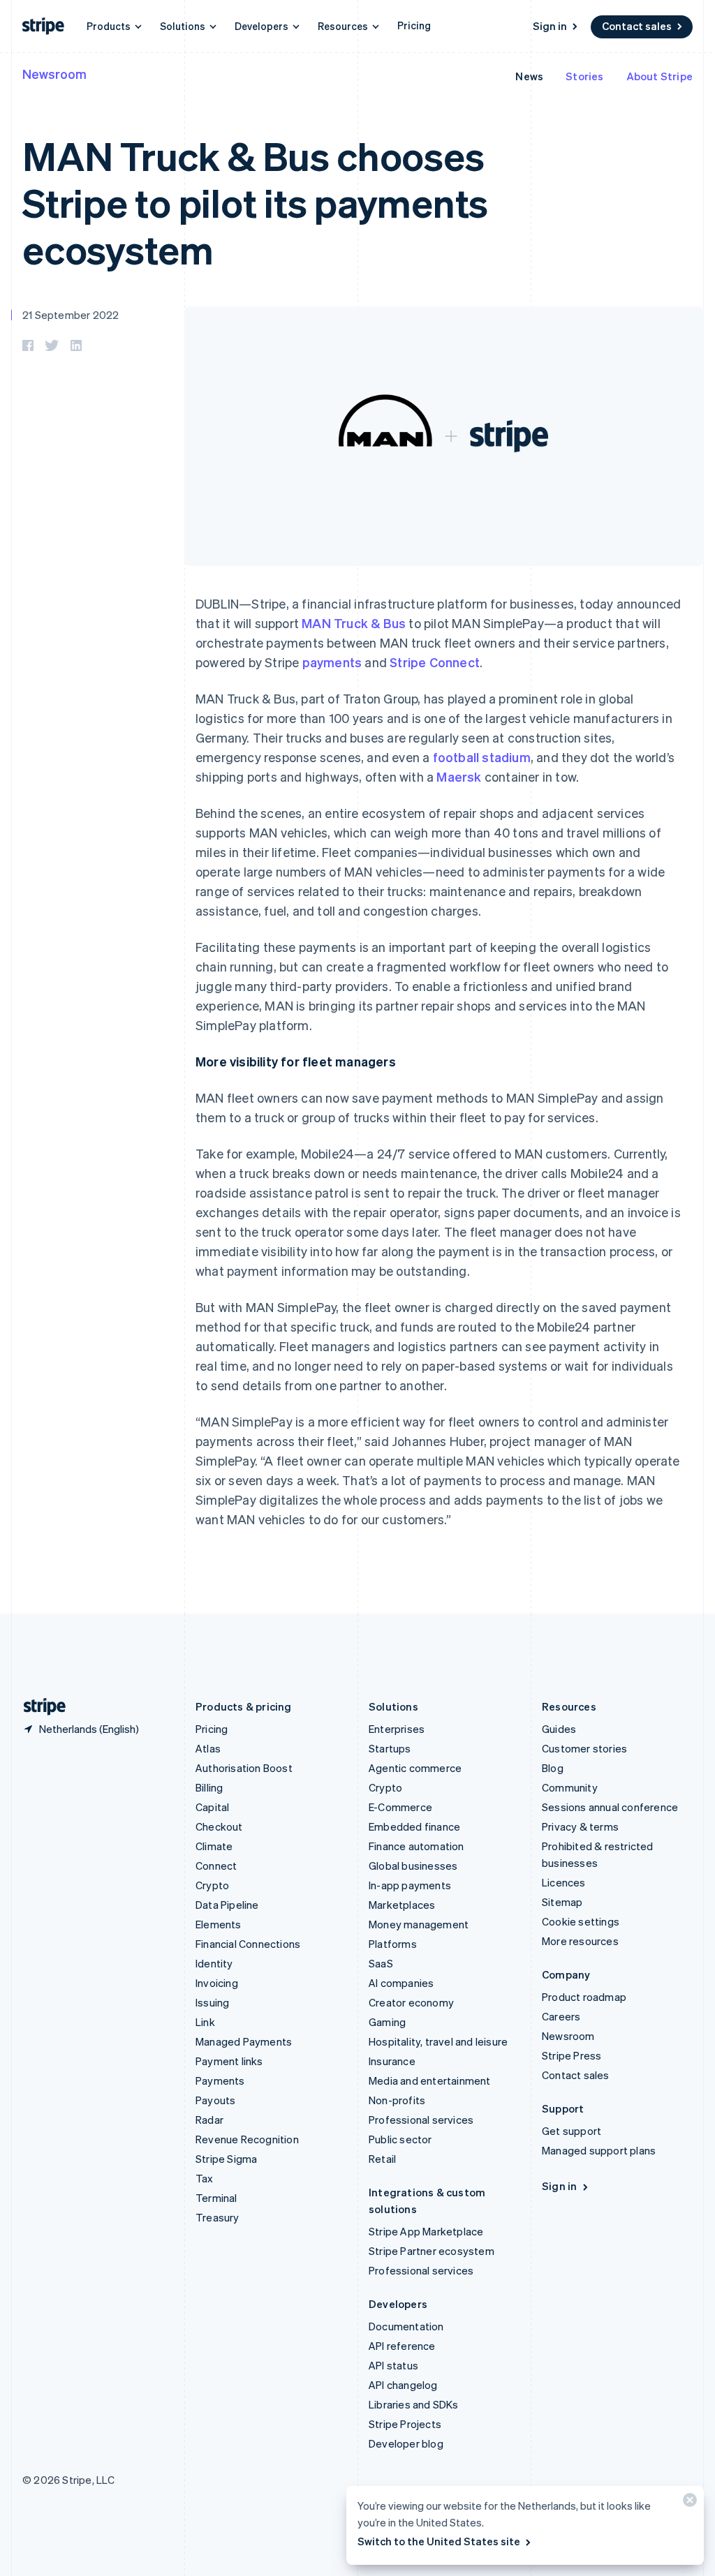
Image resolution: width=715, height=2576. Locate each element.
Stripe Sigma (226, 2159)
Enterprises (397, 1729)
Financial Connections (248, 1944)
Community (570, 1787)
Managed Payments (244, 2041)
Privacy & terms (580, 1826)
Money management (419, 1924)
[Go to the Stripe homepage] (39, 1707)
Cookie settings (581, 1921)
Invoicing (217, 1983)
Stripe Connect (435, 662)
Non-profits (397, 2100)
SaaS (381, 1963)
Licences (564, 1882)
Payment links (229, 2061)
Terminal (216, 2198)
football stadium (482, 757)
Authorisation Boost (244, 1768)
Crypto (212, 1885)
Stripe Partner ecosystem (432, 2251)
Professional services (421, 2120)
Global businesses (413, 1866)
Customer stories (584, 1748)
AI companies (401, 1983)
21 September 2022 (71, 315)
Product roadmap (584, 1997)
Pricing (414, 25)
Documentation (406, 2326)
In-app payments (410, 1885)
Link (205, 2022)
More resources (580, 1941)
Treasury (218, 2217)
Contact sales (637, 26)
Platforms (393, 1944)
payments (332, 662)
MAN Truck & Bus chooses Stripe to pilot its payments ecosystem (255, 202)
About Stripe (659, 76)
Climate (214, 1846)
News (529, 76)
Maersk (459, 776)
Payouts (215, 2100)
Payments (220, 2080)
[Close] (688, 2503)
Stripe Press (572, 2055)
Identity (214, 1963)
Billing (209, 1787)
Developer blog (406, 2443)
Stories (584, 76)
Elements (219, 1924)
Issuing (212, 2002)
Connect (216, 1866)
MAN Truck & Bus (354, 623)
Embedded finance (414, 1826)
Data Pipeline (227, 1905)
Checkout (219, 1826)
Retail (382, 2159)
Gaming (387, 2022)
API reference (402, 2346)
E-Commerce (400, 1807)
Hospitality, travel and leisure (438, 2041)
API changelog (403, 2385)
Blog (553, 1768)
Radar (209, 2120)
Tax (205, 2178)
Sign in (550, 26)
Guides (559, 1729)
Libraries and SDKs (414, 2404)
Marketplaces (402, 1905)
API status (393, 2365)
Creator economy (411, 2002)
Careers (561, 2016)
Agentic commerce (415, 1768)
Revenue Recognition (247, 2139)
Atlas (208, 1748)
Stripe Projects (405, 2424)
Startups (390, 1748)
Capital (212, 1807)
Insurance (392, 2061)
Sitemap (562, 1902)
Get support (572, 2131)
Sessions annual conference (610, 1807)
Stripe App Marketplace (426, 2231)
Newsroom (54, 74)
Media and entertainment (430, 2080)
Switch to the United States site (439, 2541)
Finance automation (417, 1846)
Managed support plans (599, 2150)
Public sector (400, 2139)
